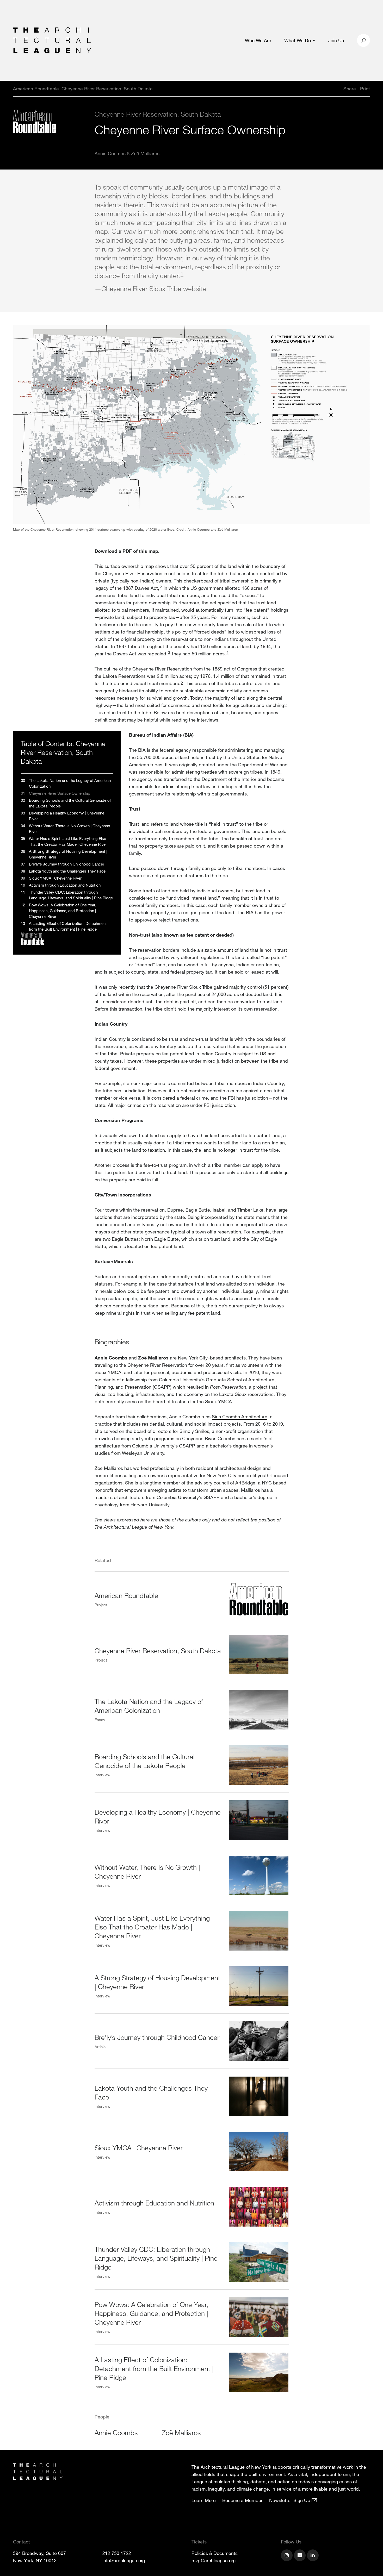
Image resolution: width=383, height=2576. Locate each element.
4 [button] (227, 652)
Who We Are (258, 40)
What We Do (298, 40)
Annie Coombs (110, 153)
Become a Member (242, 2500)
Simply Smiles (194, 1431)
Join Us (336, 40)
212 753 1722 (117, 2553)
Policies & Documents (215, 2553)
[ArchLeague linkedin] (313, 2556)
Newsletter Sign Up (290, 2500)
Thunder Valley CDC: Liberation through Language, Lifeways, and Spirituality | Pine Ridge (156, 2258)
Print (365, 89)
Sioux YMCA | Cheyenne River (139, 2148)
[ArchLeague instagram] (287, 2556)
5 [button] (182, 682)
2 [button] (161, 587)
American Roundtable (126, 1595)
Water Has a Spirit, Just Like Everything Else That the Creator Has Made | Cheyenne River (152, 1927)
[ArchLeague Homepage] (52, 40)
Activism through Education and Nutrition (154, 2203)
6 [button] (286, 704)
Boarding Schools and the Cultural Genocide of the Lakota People (145, 1761)
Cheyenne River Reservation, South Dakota (158, 1650)
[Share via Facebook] (336, 89)
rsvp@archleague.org (214, 2560)
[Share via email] (316, 89)
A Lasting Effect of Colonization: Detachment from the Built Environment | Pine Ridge (154, 2368)
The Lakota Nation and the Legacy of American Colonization (149, 1706)
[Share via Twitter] (328, 89)
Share (350, 89)
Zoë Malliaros (145, 153)
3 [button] (169, 652)
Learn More (204, 2500)
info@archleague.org (124, 2560)
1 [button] (182, 274)
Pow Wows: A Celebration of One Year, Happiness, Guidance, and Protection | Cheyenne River (151, 2313)
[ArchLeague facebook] (300, 2556)
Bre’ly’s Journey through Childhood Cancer (157, 2037)
